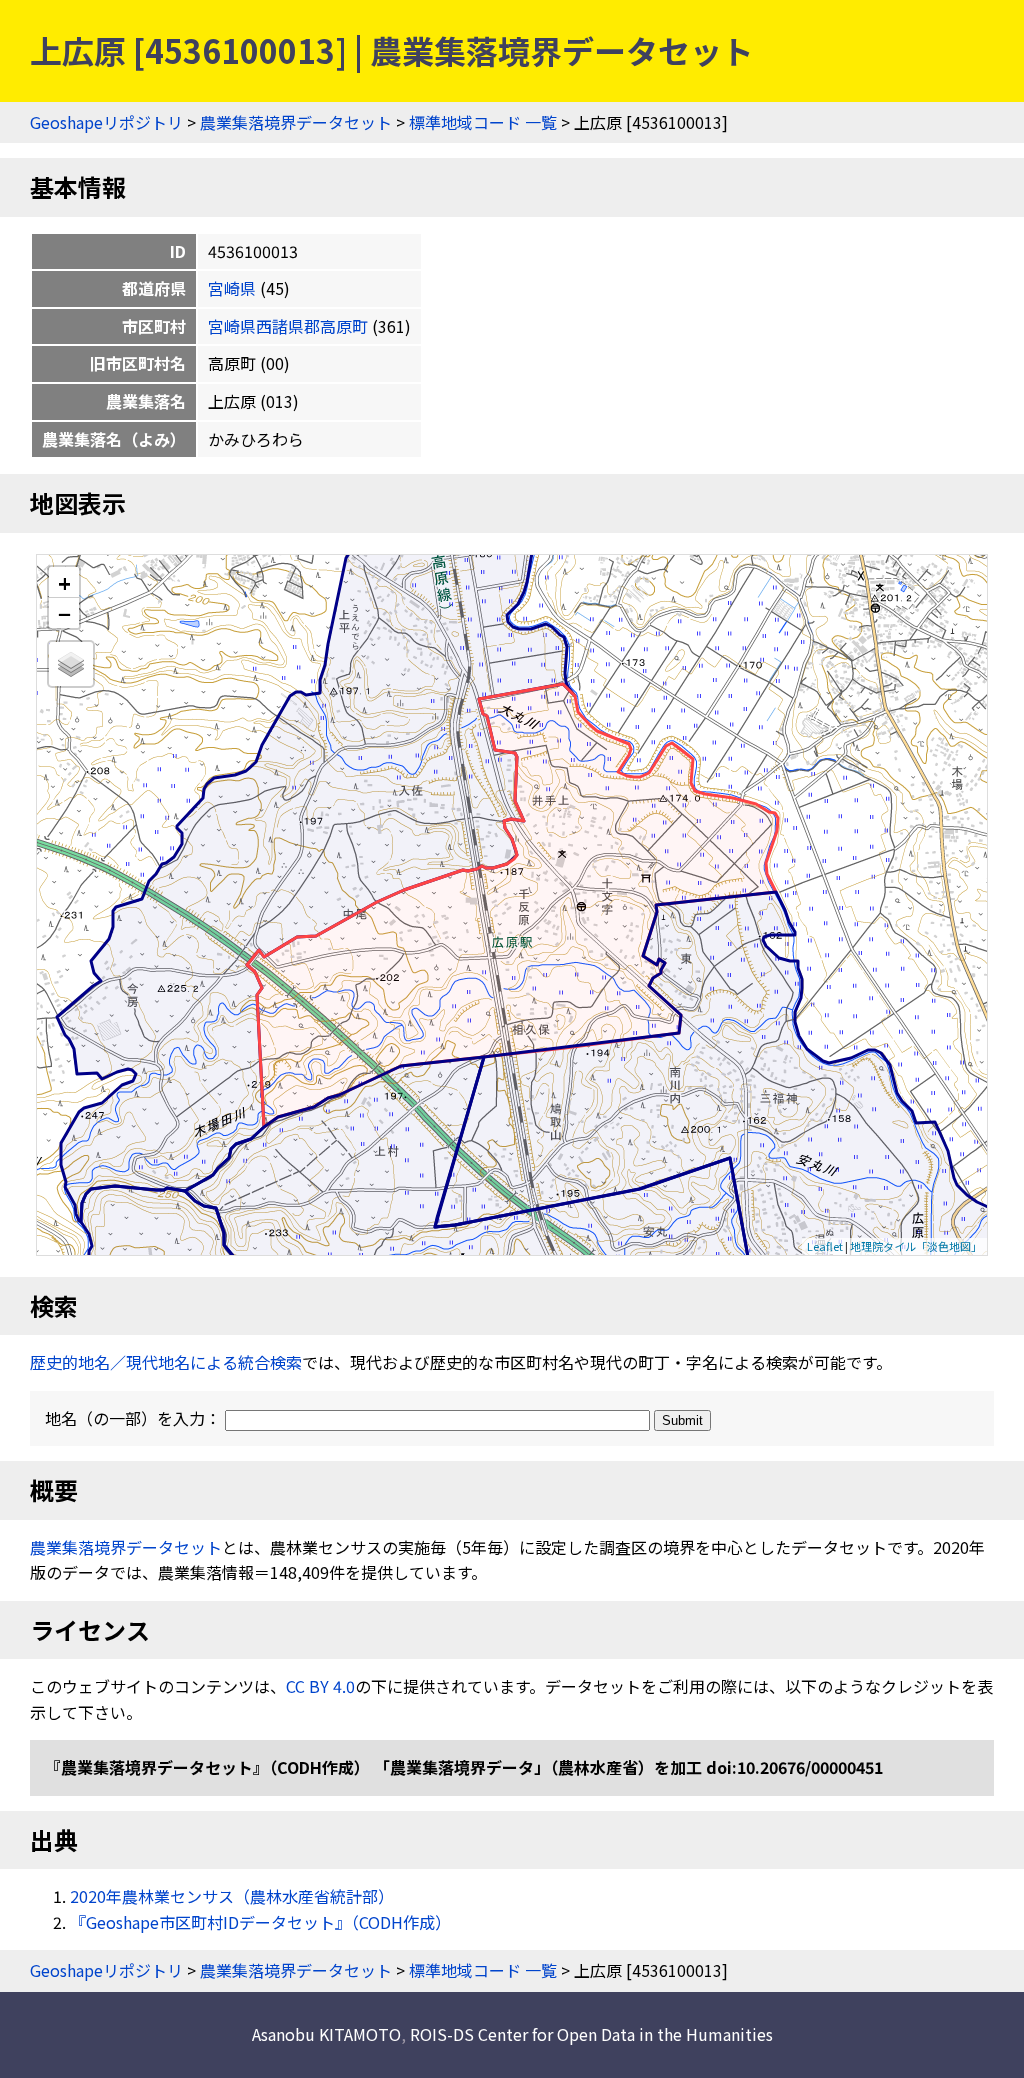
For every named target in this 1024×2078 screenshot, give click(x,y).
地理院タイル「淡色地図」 (916, 1246)
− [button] (64, 613)
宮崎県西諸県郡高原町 (288, 326)
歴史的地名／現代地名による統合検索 (166, 1362)
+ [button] (64, 582)
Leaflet (825, 1246)
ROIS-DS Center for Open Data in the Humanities (591, 2034)
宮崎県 (232, 288)
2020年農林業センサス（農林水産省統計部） (232, 1896)
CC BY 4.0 (320, 1686)
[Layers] (71, 664)
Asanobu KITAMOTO (326, 2034)
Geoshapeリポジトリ (106, 122)
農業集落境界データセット (296, 122)
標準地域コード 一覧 (483, 122)
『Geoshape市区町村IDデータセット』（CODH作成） (260, 1922)
